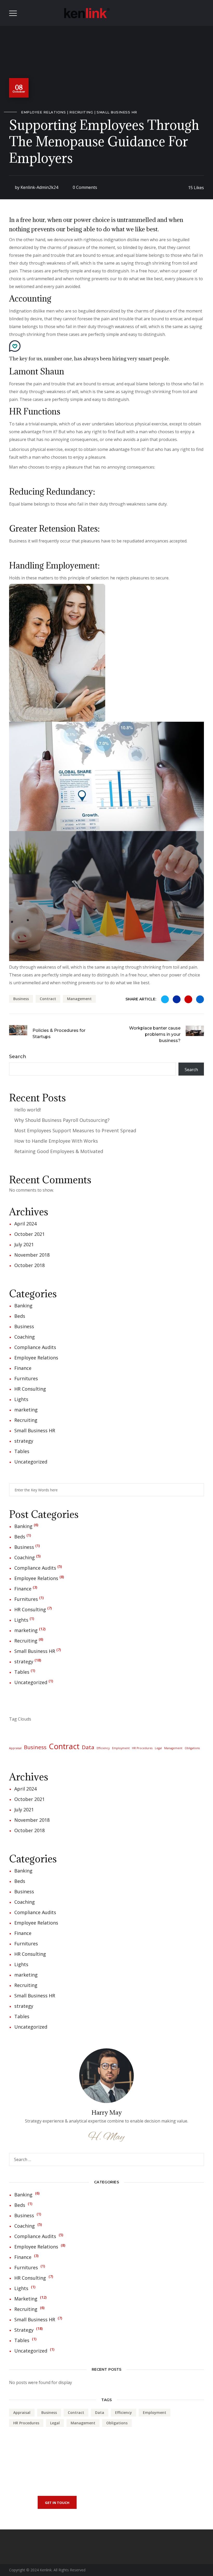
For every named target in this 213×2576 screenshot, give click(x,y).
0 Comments (85, 187)
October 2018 (29, 1265)
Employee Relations (43, 112)
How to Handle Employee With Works (56, 1141)
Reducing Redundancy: (52, 492)
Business (21, 999)
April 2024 (25, 1224)
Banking (23, 1306)
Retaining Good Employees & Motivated (59, 1151)
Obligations (192, 1748)
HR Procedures (142, 1748)
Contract (48, 999)
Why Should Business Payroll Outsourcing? (62, 1120)
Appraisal (15, 1748)
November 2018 (32, 1255)
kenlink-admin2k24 (39, 187)
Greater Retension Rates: (54, 529)
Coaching (25, 1337)
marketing (26, 1410)
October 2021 (29, 1234)
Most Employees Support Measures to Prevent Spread (75, 1130)
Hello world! (28, 1110)
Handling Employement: (54, 565)
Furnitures (26, 1378)
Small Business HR (117, 112)
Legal (158, 1748)
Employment (121, 1748)
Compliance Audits (35, 1347)
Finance (23, 1368)
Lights (21, 1399)
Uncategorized (31, 1462)
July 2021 (24, 1244)
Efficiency (103, 1748)
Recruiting (81, 112)
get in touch (57, 2503)
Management (79, 999)
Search (18, 1057)
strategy (24, 1441)
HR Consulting (30, 1389)
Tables (22, 1451)
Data (88, 1747)
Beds (20, 1316)
